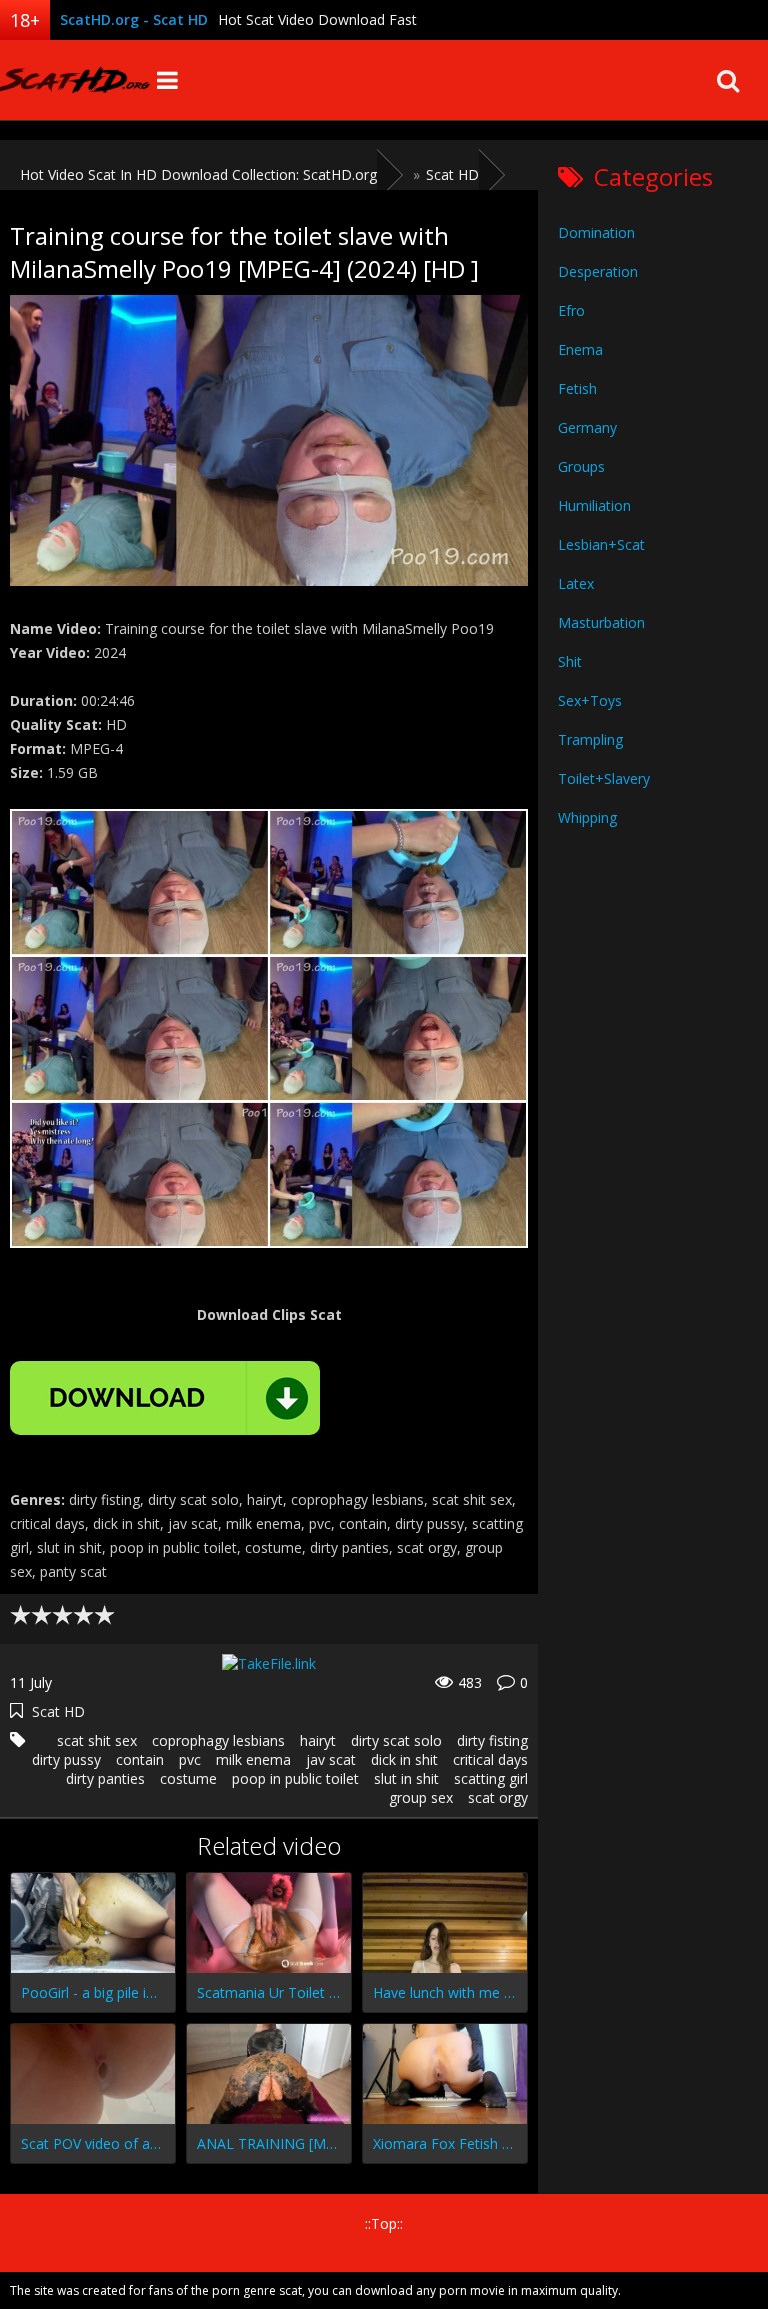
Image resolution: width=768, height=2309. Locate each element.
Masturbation (601, 622)
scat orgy (498, 1797)
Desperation (598, 271)
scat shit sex (97, 1740)
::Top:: (384, 2223)
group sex (421, 1797)
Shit (570, 661)
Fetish (577, 388)
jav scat (331, 1759)
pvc (190, 1759)
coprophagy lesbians (218, 1740)
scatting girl (491, 1778)
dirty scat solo (396, 1740)
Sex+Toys (590, 700)
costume (188, 1778)
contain (140, 1759)
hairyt (318, 1740)
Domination (596, 232)
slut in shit (406, 1778)
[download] (165, 1398)
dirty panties (105, 1778)
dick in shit (404, 1759)
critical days (490, 1759)
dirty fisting (492, 1740)
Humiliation (594, 505)
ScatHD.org (75, 80)
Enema (580, 349)
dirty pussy (66, 1759)
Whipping (587, 817)
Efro (571, 310)
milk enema (253, 1759)
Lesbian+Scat (601, 544)
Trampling (590, 739)
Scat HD (58, 1711)
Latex (576, 583)
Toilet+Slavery (604, 778)
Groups (581, 466)
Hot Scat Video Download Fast (317, 19)
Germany (587, 427)
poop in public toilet (295, 1778)
